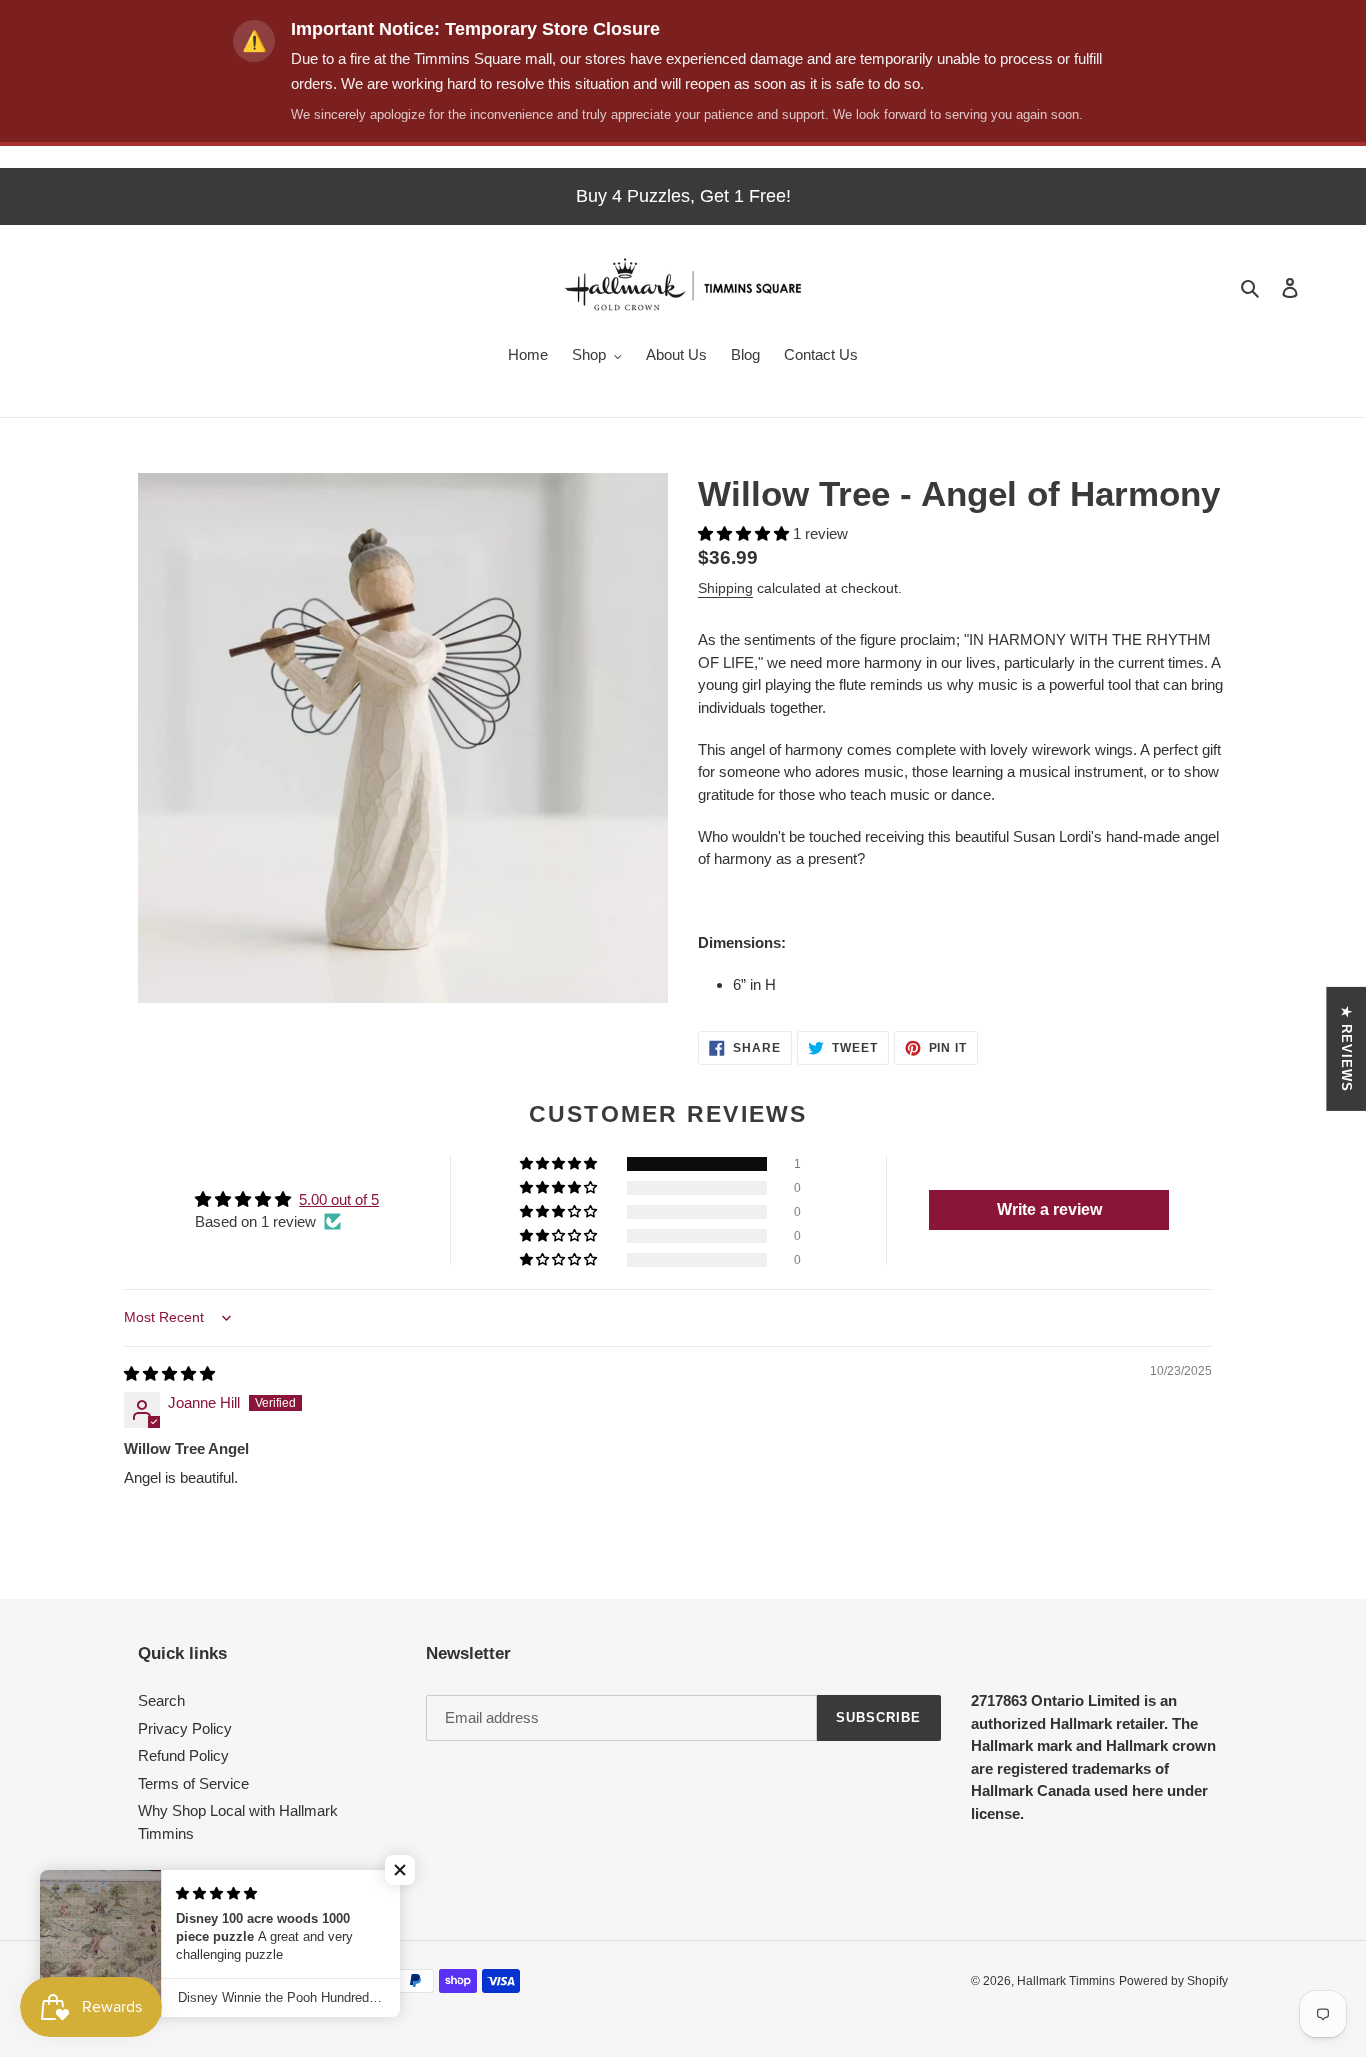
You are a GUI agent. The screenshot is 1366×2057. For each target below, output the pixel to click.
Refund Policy (183, 1755)
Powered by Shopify (1173, 1981)
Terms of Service (193, 1783)
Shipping (725, 588)
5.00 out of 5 (339, 1199)
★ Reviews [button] (1346, 1048)
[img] (169, 1373)
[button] (745, 533)
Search (161, 1700)
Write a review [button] (1049, 1209)
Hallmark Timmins (1066, 1981)
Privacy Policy (185, 1728)
